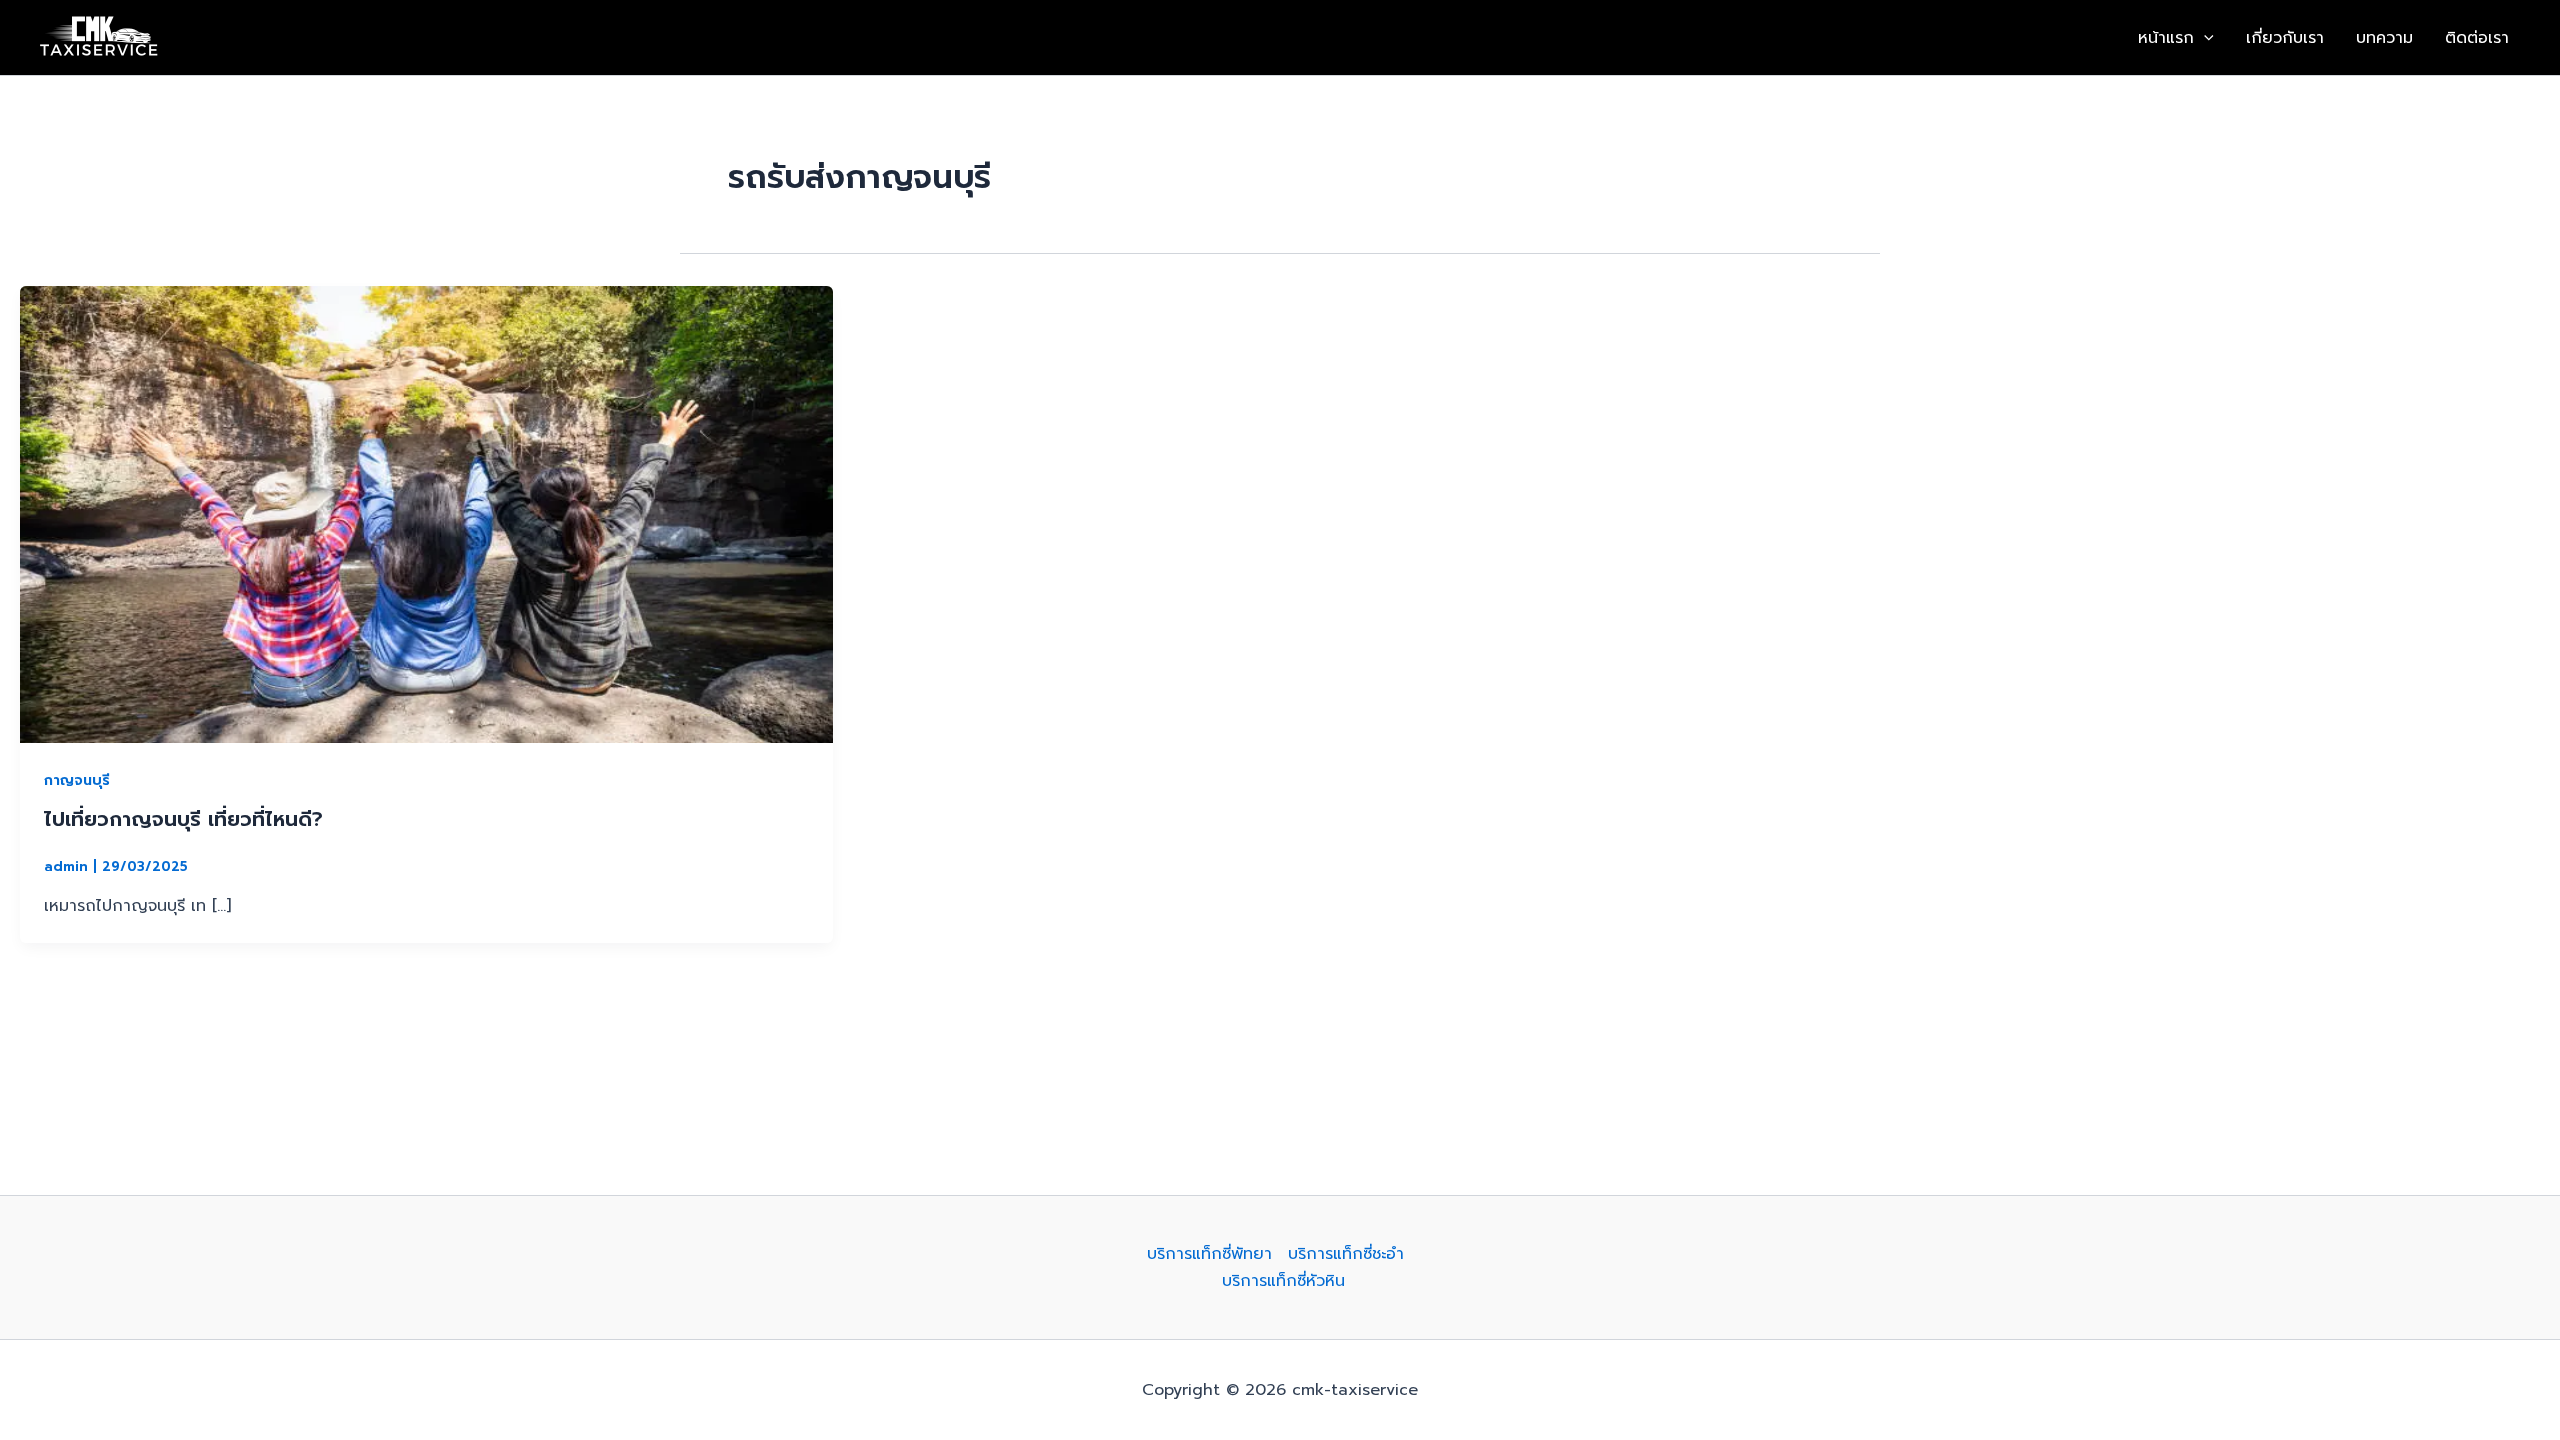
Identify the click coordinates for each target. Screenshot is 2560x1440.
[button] (2204, 38)
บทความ (2384, 38)
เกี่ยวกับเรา (2285, 38)
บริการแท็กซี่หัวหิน (1283, 1281)
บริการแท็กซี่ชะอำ (1346, 1254)
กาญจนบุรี (77, 780)
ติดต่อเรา (2477, 38)
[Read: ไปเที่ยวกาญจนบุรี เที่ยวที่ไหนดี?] (426, 514)
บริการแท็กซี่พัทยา (1209, 1254)
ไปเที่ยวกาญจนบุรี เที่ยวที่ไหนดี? (183, 819)
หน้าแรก (2166, 38)
